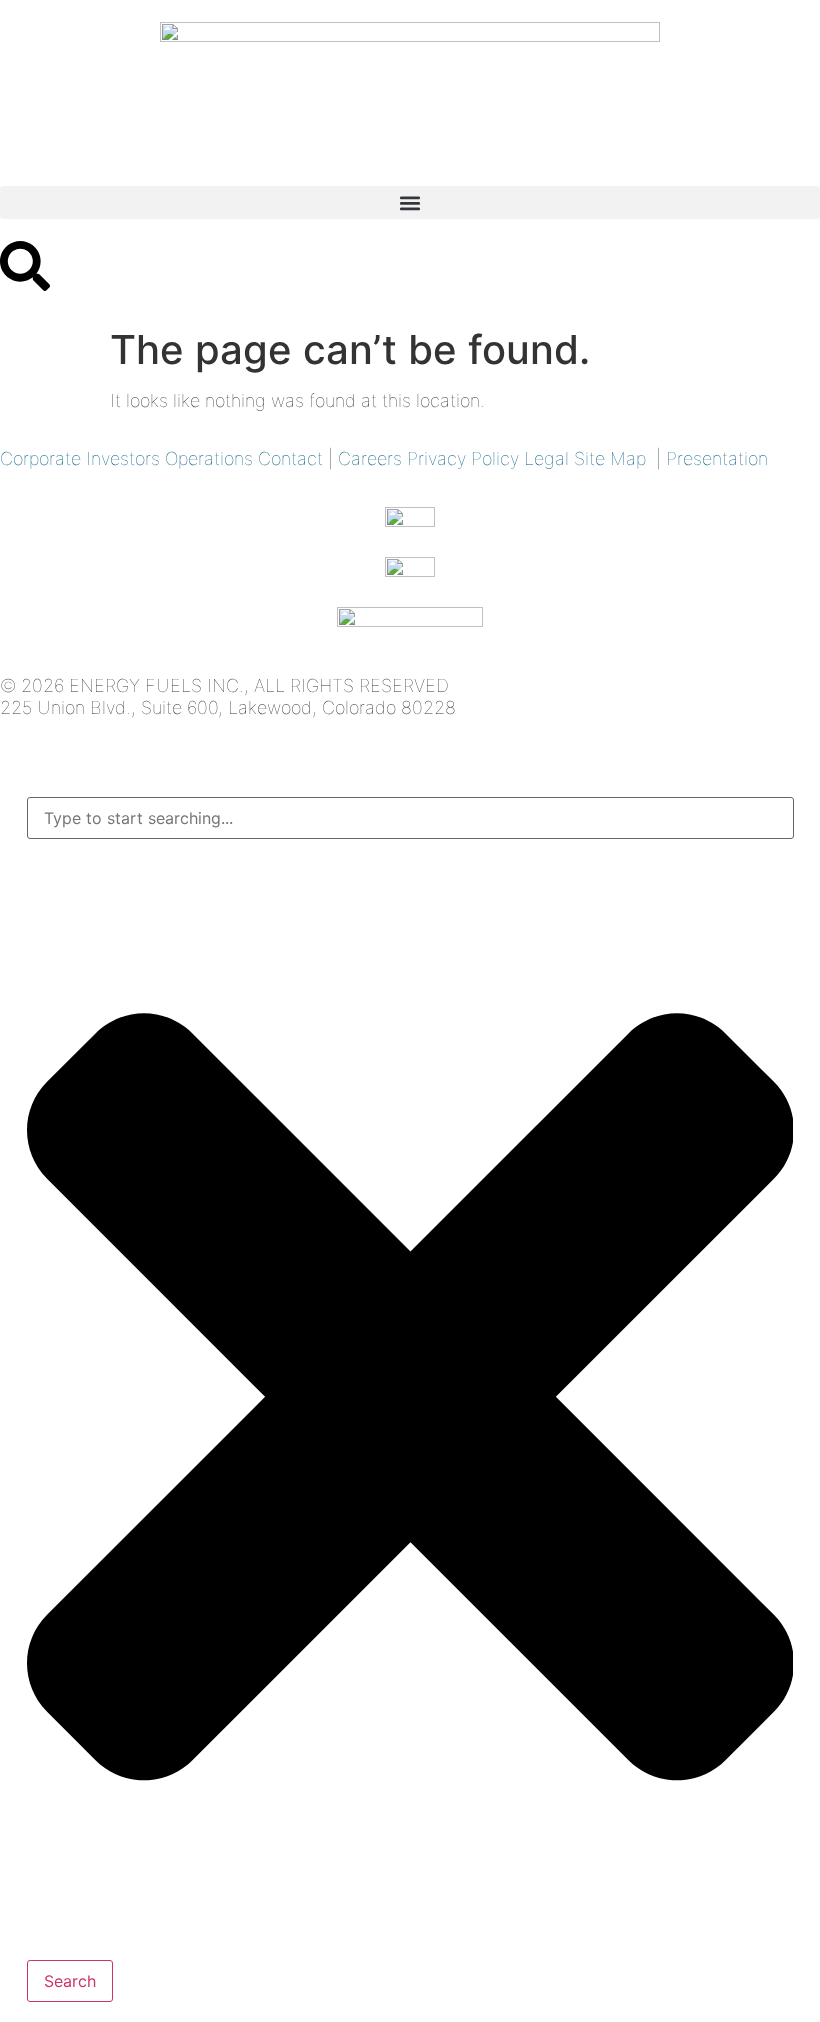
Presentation (717, 458)
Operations (209, 458)
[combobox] (410, 818)
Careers (370, 458)
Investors (123, 458)
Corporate (40, 458)
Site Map (610, 458)
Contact (290, 458)
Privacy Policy (463, 458)
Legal (546, 458)
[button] (410, 202)
